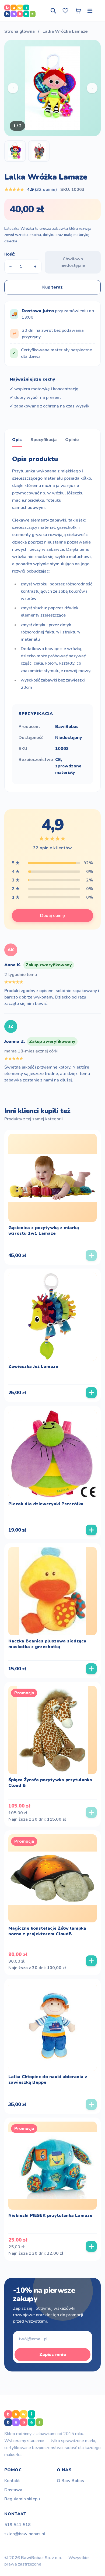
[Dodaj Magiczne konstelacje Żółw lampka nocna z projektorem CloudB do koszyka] (91, 1961)
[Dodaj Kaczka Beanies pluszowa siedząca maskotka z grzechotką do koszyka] (91, 1669)
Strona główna (20, 31)
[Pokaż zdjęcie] (15, 151)
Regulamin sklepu (22, 2499)
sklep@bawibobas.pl (25, 2534)
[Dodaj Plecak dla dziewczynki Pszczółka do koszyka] (91, 1530)
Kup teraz (52, 287)
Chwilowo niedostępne (73, 262)
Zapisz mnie (53, 2355)
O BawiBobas (70, 2481)
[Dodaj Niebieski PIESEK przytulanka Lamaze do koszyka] (91, 2246)
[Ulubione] (65, 11)
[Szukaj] (53, 11)
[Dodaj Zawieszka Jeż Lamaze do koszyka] (91, 1393)
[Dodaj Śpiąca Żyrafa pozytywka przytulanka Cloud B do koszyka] (91, 1812)
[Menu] (90, 11)
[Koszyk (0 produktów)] (78, 11)
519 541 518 (17, 2525)
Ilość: (10, 254)
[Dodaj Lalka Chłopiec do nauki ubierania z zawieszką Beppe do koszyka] (91, 2104)
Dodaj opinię (52, 916)
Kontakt (12, 2481)
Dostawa (13, 2490)
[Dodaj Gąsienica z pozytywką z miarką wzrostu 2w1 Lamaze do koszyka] (91, 1255)
